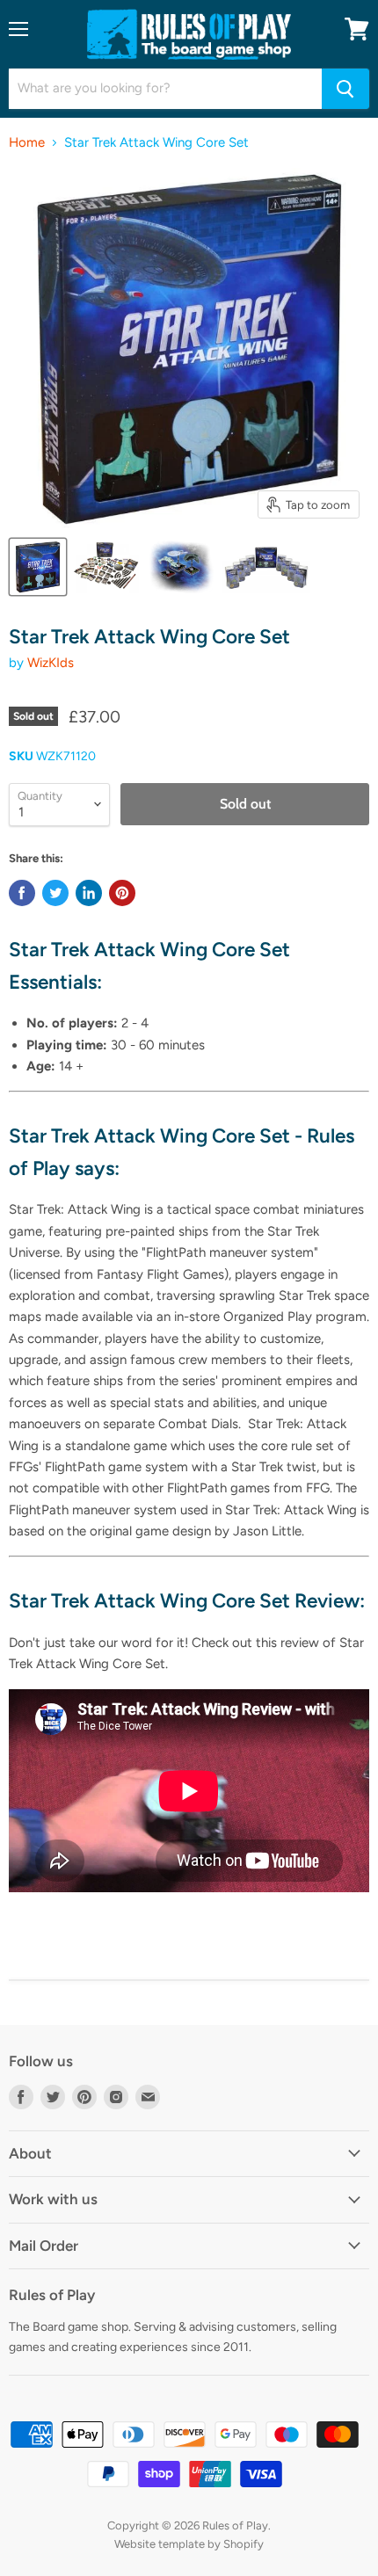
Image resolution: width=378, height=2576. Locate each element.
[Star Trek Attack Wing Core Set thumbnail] (38, 567)
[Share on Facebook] (22, 893)
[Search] (345, 89)
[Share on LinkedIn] (89, 893)
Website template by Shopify (189, 2544)
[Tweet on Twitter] (55, 893)
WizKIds (51, 663)
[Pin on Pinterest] (122, 893)
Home (27, 143)
